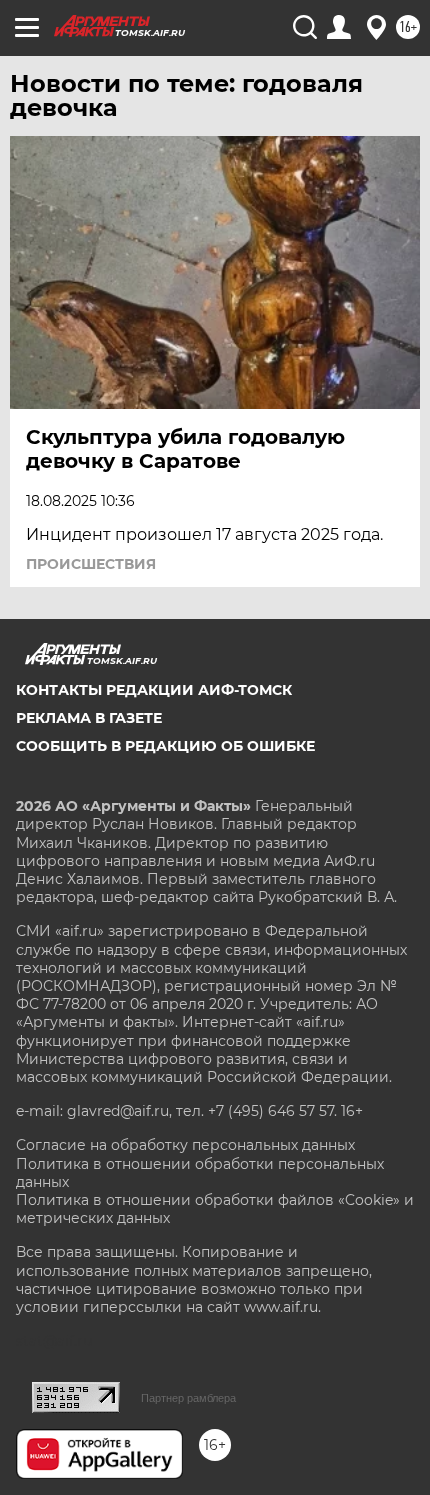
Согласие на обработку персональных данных (185, 1145)
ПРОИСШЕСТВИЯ (91, 564)
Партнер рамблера (188, 1398)
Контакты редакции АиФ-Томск (154, 690)
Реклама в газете (89, 718)
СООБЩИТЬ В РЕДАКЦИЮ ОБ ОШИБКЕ (165, 746)
